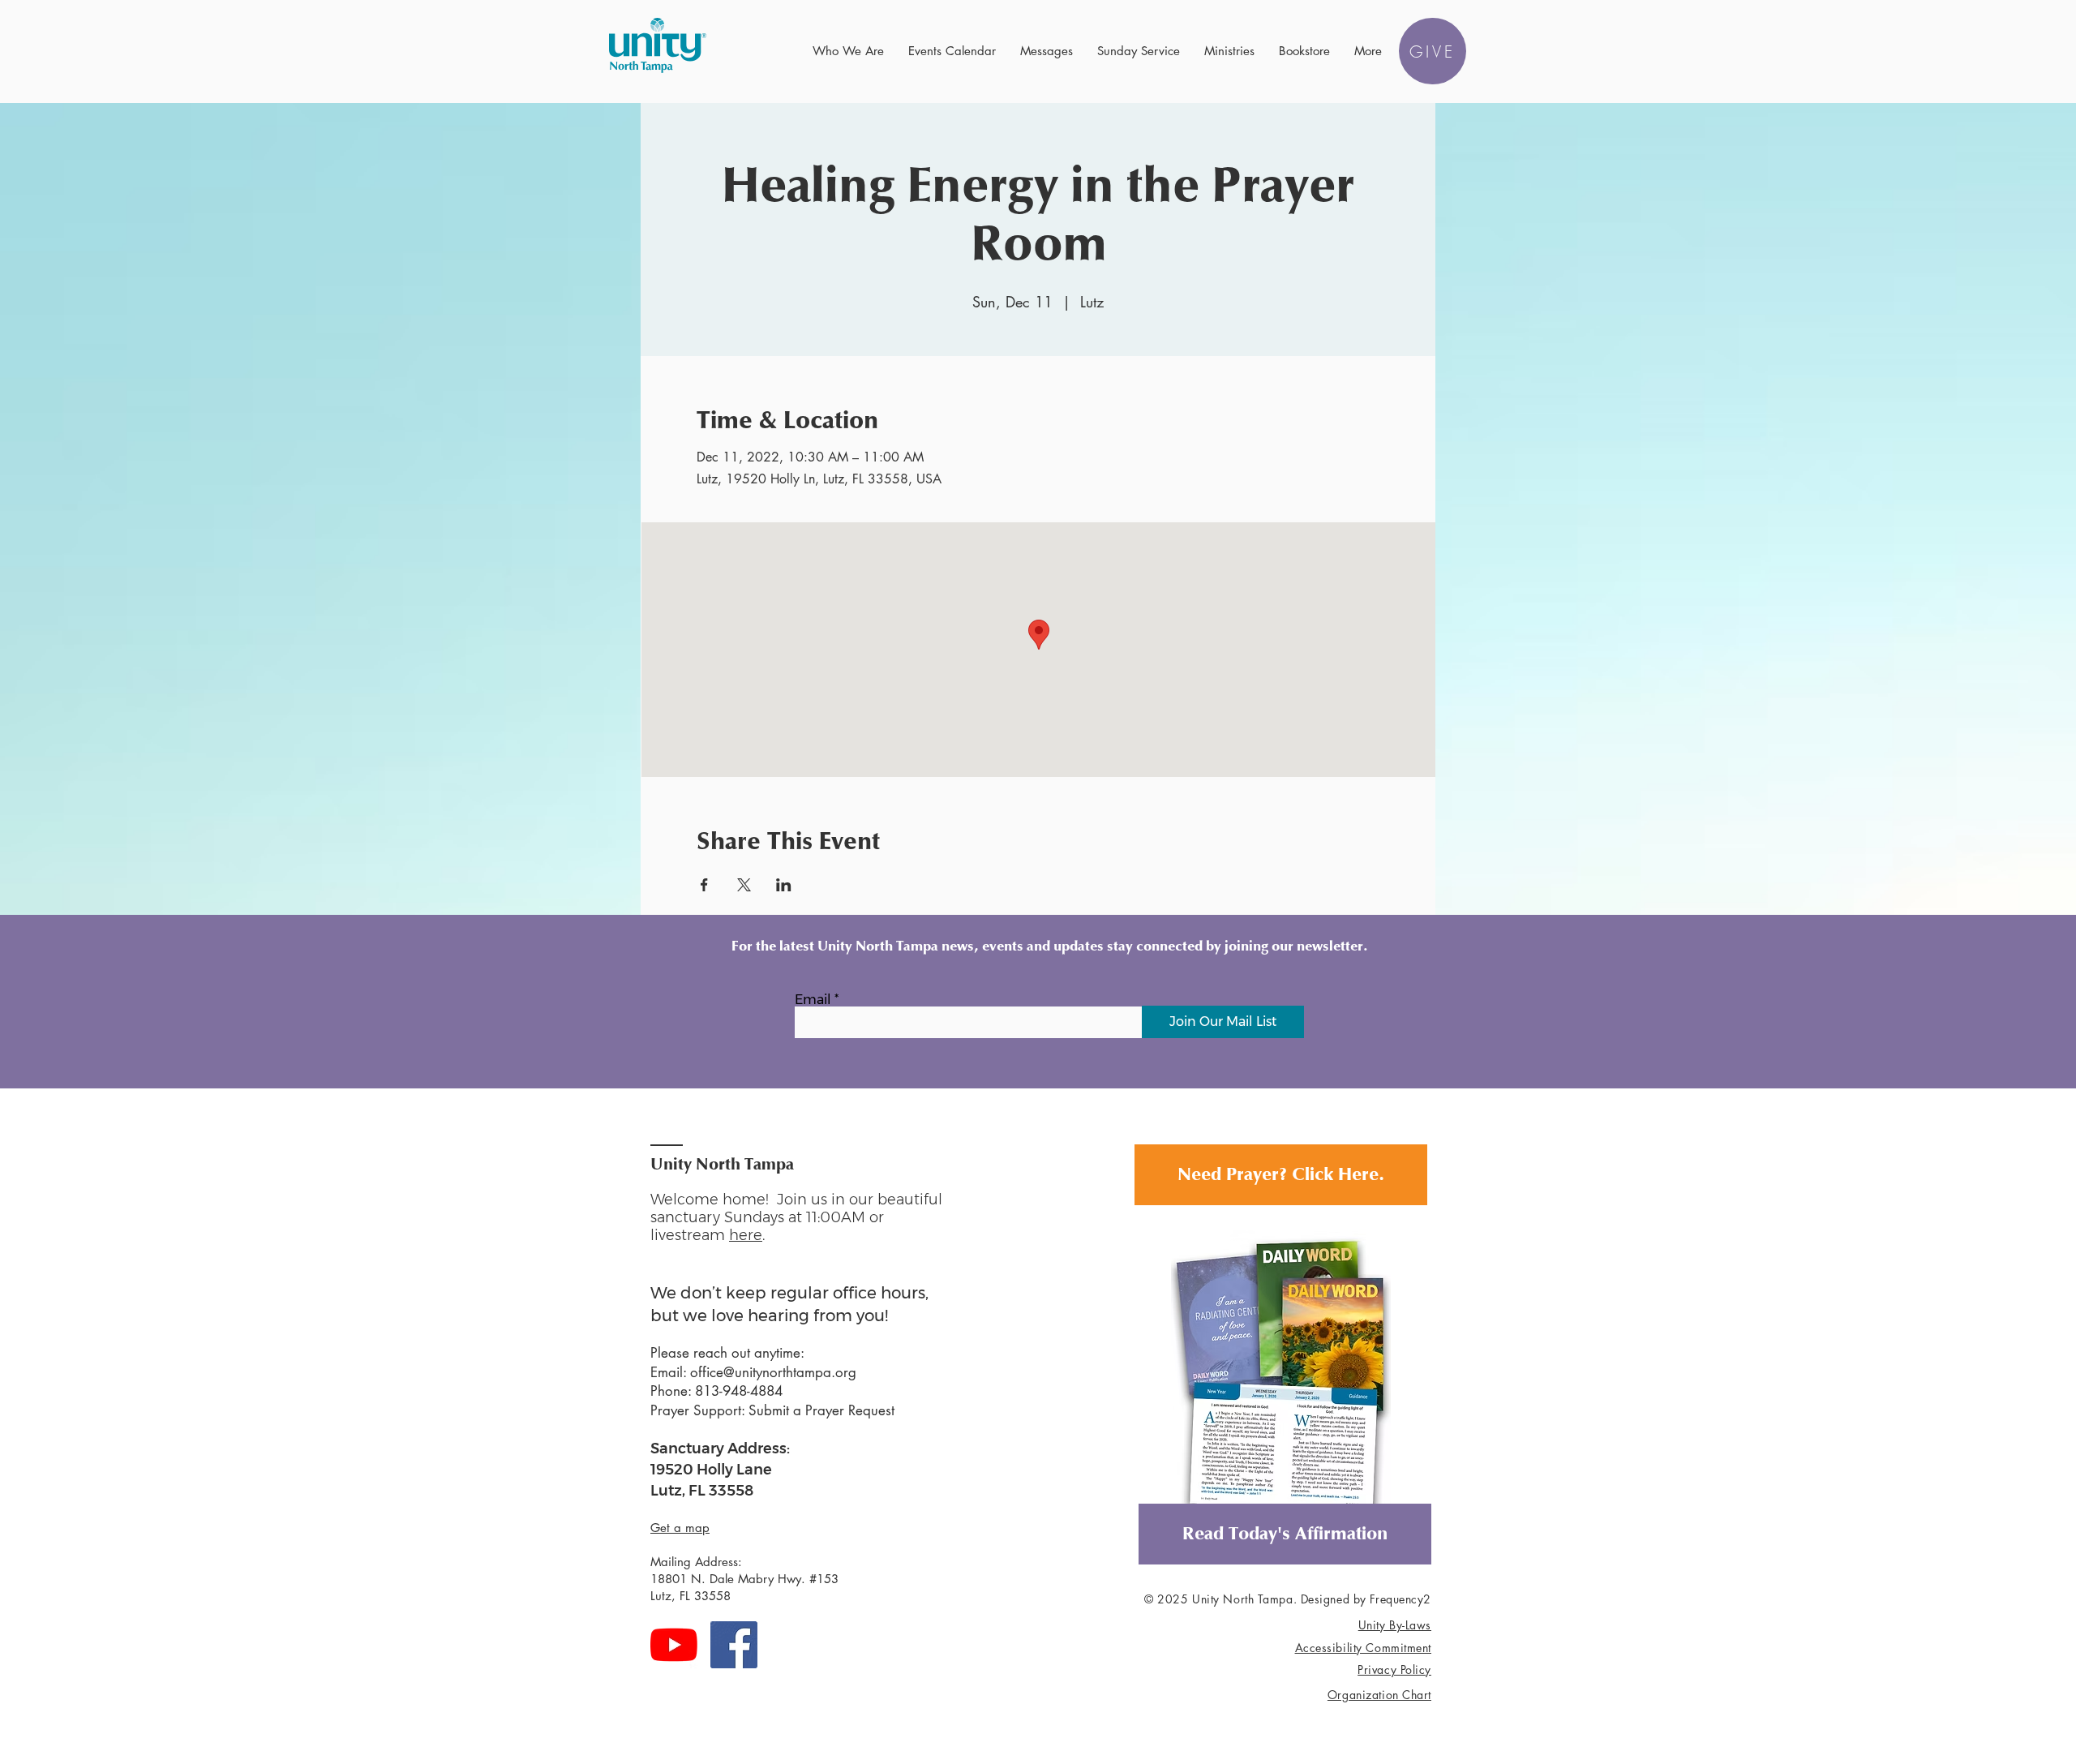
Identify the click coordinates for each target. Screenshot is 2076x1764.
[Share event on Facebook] (704, 885)
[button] (848, 51)
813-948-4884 (739, 1391)
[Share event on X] (744, 885)
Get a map (680, 1528)
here (746, 1235)
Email (813, 1000)
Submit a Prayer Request (821, 1410)
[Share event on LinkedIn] (784, 885)
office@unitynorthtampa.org (773, 1372)
